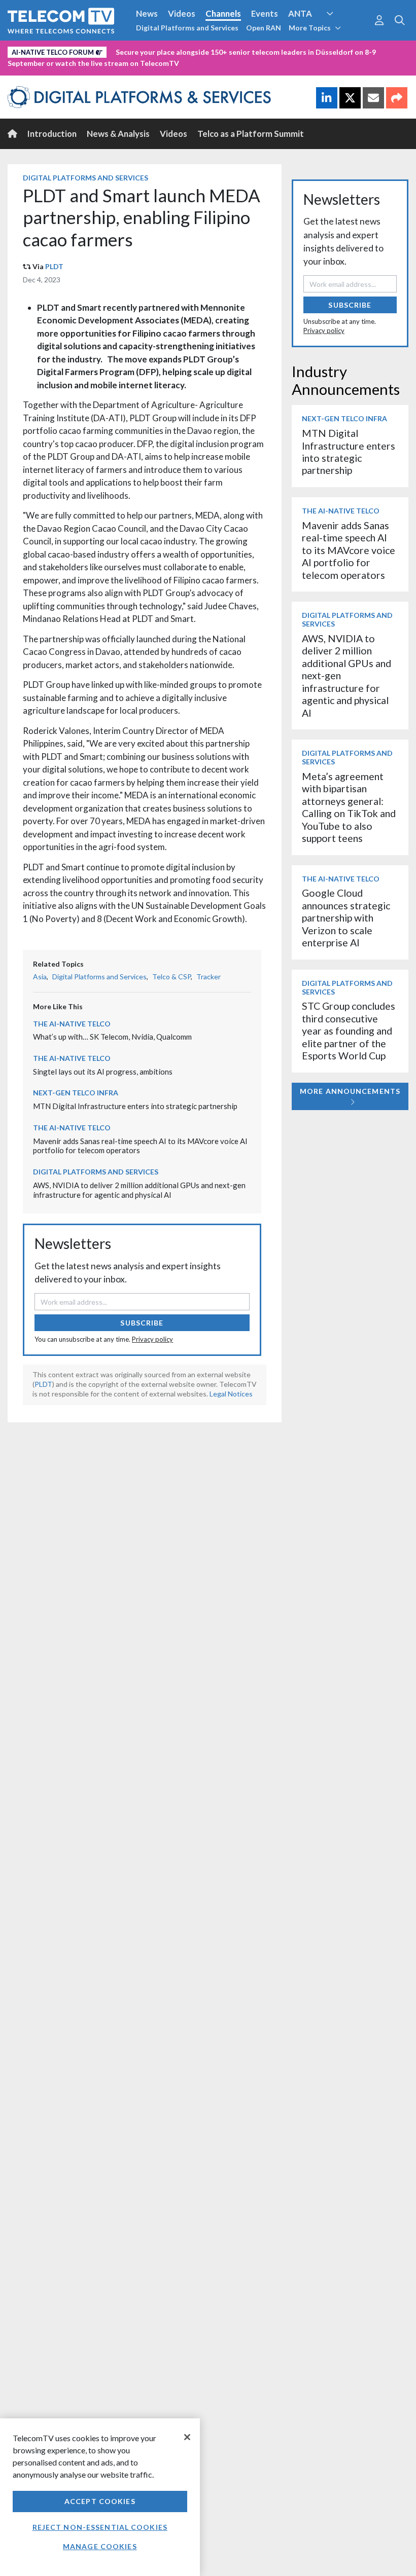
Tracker (209, 977)
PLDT (54, 266)
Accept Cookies (100, 2501)
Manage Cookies (100, 2546)
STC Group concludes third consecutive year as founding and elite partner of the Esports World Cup (349, 1031)
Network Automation (342, 32)
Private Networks (156, 50)
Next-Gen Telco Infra (76, 1093)
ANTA (300, 13)
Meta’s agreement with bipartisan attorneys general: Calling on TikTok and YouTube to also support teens (349, 807)
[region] (100, 2497)
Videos (182, 13)
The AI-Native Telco (72, 1024)
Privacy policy (152, 1339)
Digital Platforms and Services (187, 28)
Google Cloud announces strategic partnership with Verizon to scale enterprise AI (346, 918)
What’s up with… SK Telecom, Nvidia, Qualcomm (112, 1037)
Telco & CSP (171, 977)
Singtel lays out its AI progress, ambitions (103, 1072)
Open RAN (264, 28)
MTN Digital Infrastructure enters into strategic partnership (135, 1106)
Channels (223, 13)
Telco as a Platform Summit (251, 134)
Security (214, 50)
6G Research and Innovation (62, 50)
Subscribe (142, 1323)
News (147, 13)
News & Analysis (118, 134)
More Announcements (350, 1091)
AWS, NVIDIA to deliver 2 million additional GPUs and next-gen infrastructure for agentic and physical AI (139, 1190)
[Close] (187, 2437)
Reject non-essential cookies (100, 2527)
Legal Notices (231, 1394)
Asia (40, 977)
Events (265, 13)
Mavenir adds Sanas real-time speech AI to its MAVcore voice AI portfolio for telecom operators (349, 550)
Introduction (52, 134)
